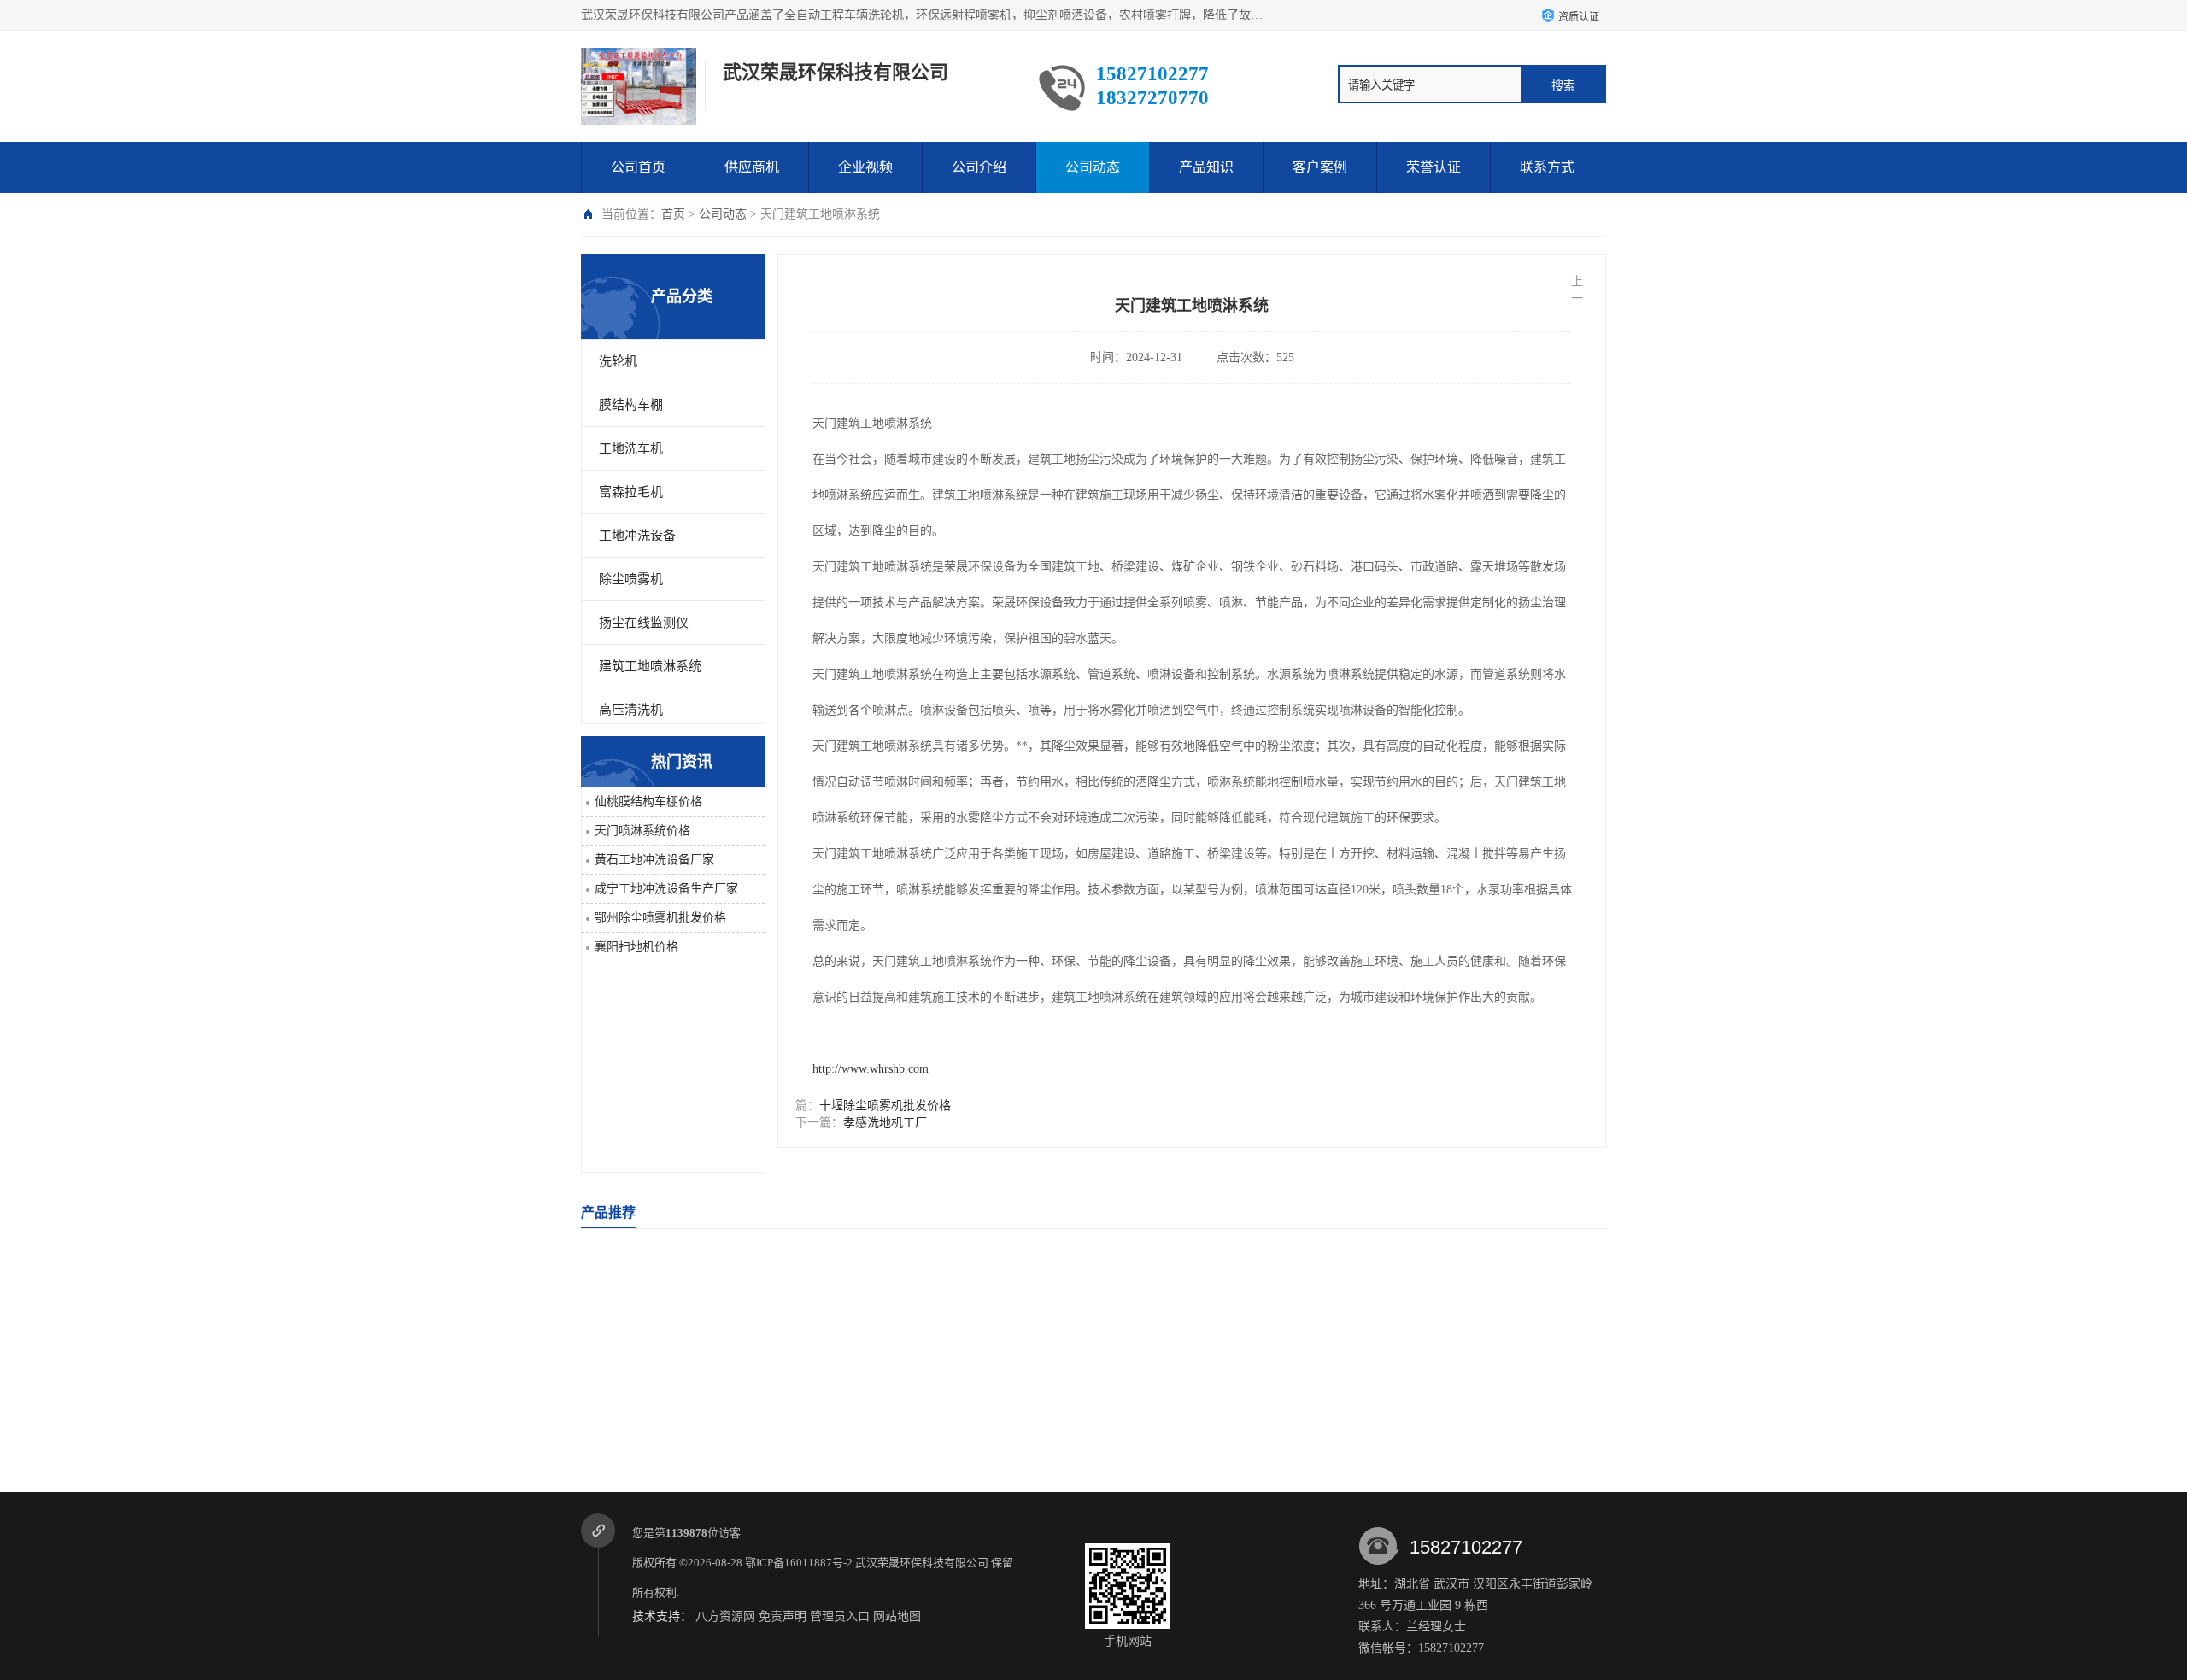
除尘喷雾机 (631, 579)
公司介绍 (979, 167)
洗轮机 (618, 361)
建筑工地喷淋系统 (650, 666)
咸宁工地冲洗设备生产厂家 (666, 889)
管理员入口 (840, 1616)
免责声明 (783, 1616)
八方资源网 (725, 1616)
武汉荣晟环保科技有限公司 (922, 1563)
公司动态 (1093, 167)
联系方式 (1547, 167)
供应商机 (752, 167)
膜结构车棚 (631, 405)
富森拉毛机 (631, 492)
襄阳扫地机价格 (636, 947)
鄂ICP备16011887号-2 (799, 1563)
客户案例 (1320, 167)
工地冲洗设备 (637, 536)
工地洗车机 (631, 448)
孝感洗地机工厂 (885, 1123)
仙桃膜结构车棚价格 (648, 802)
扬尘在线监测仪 (644, 623)
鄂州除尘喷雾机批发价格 (660, 918)
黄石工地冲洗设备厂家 (654, 860)
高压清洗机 (631, 710)
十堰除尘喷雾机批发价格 (885, 1106)
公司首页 (638, 167)
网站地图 (897, 1616)
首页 (673, 214)
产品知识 (1206, 167)
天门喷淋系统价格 (642, 831)
